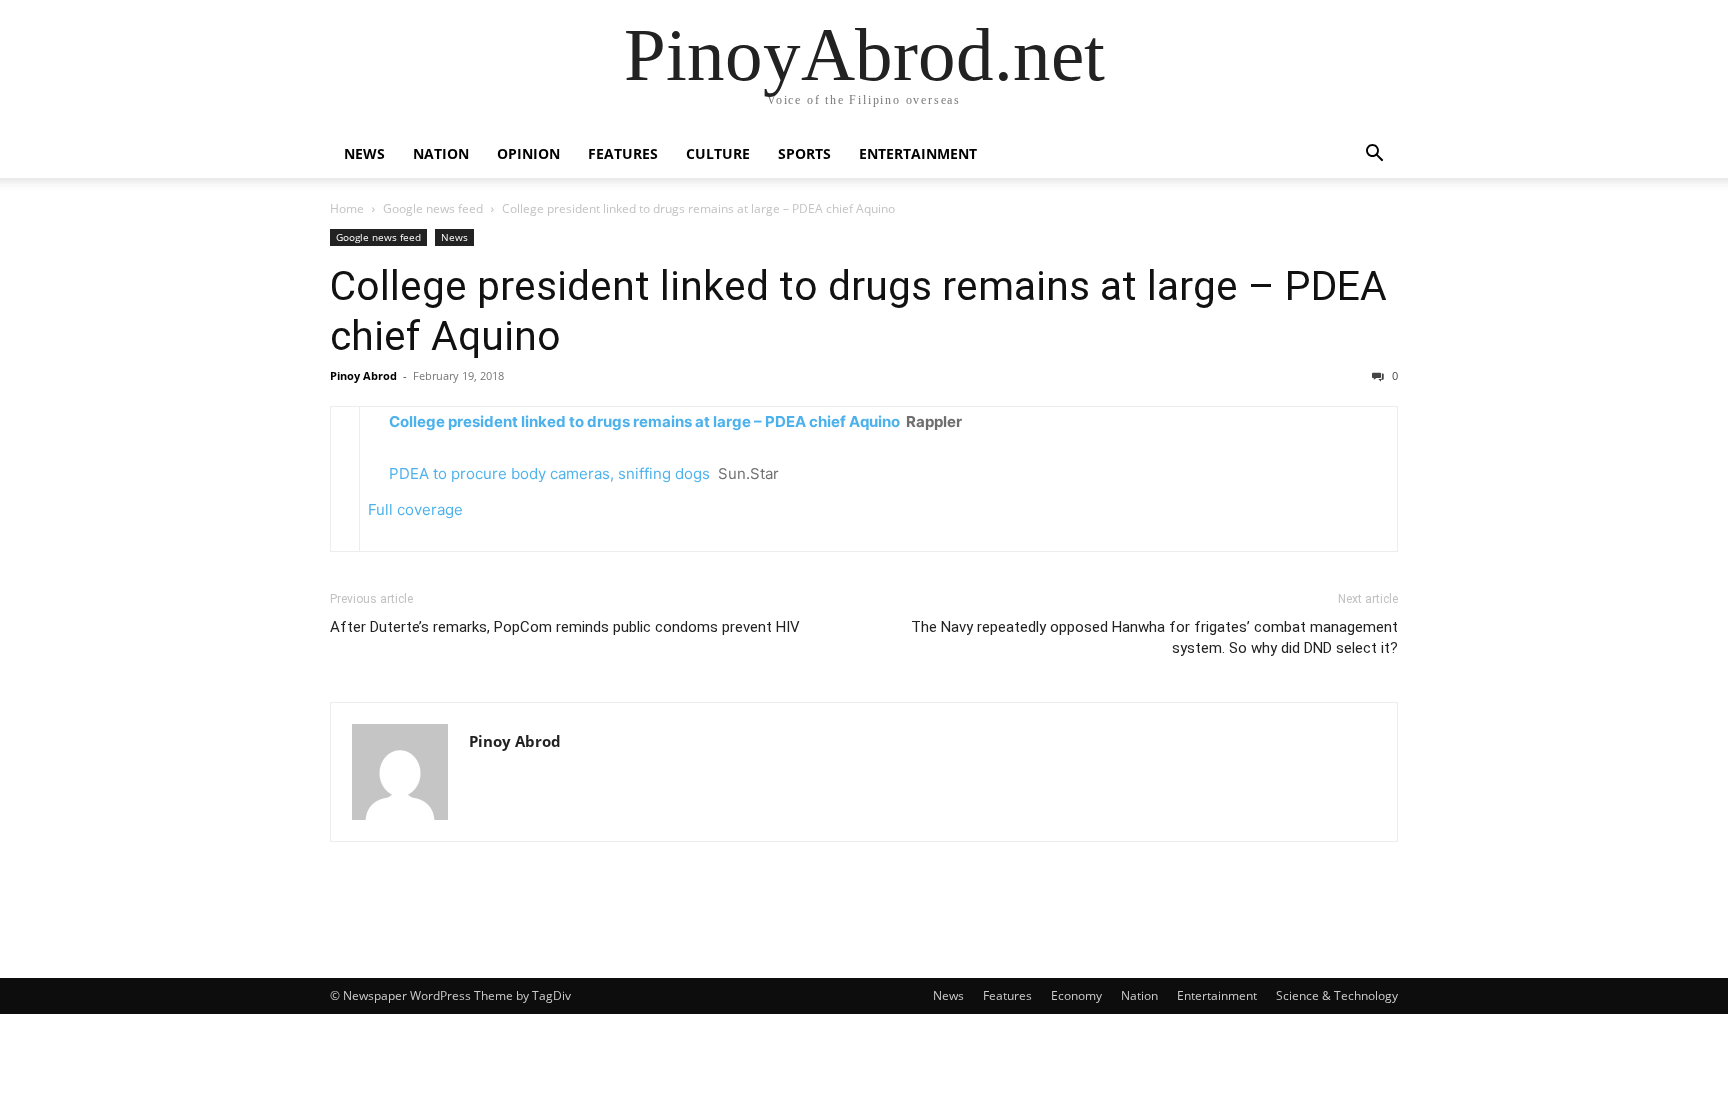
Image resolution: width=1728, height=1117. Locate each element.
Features (623, 153)
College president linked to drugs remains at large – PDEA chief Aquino (644, 421)
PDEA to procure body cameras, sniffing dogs (549, 473)
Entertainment (918, 153)
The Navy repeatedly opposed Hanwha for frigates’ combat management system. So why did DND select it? (1154, 637)
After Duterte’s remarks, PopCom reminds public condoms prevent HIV (565, 627)
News (364, 153)
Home (347, 208)
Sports (804, 153)
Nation (441, 153)
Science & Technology (1337, 995)
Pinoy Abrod (363, 375)
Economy (1076, 995)
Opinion (528, 153)
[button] (1374, 155)
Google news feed (433, 208)
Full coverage (415, 509)
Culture (718, 153)
